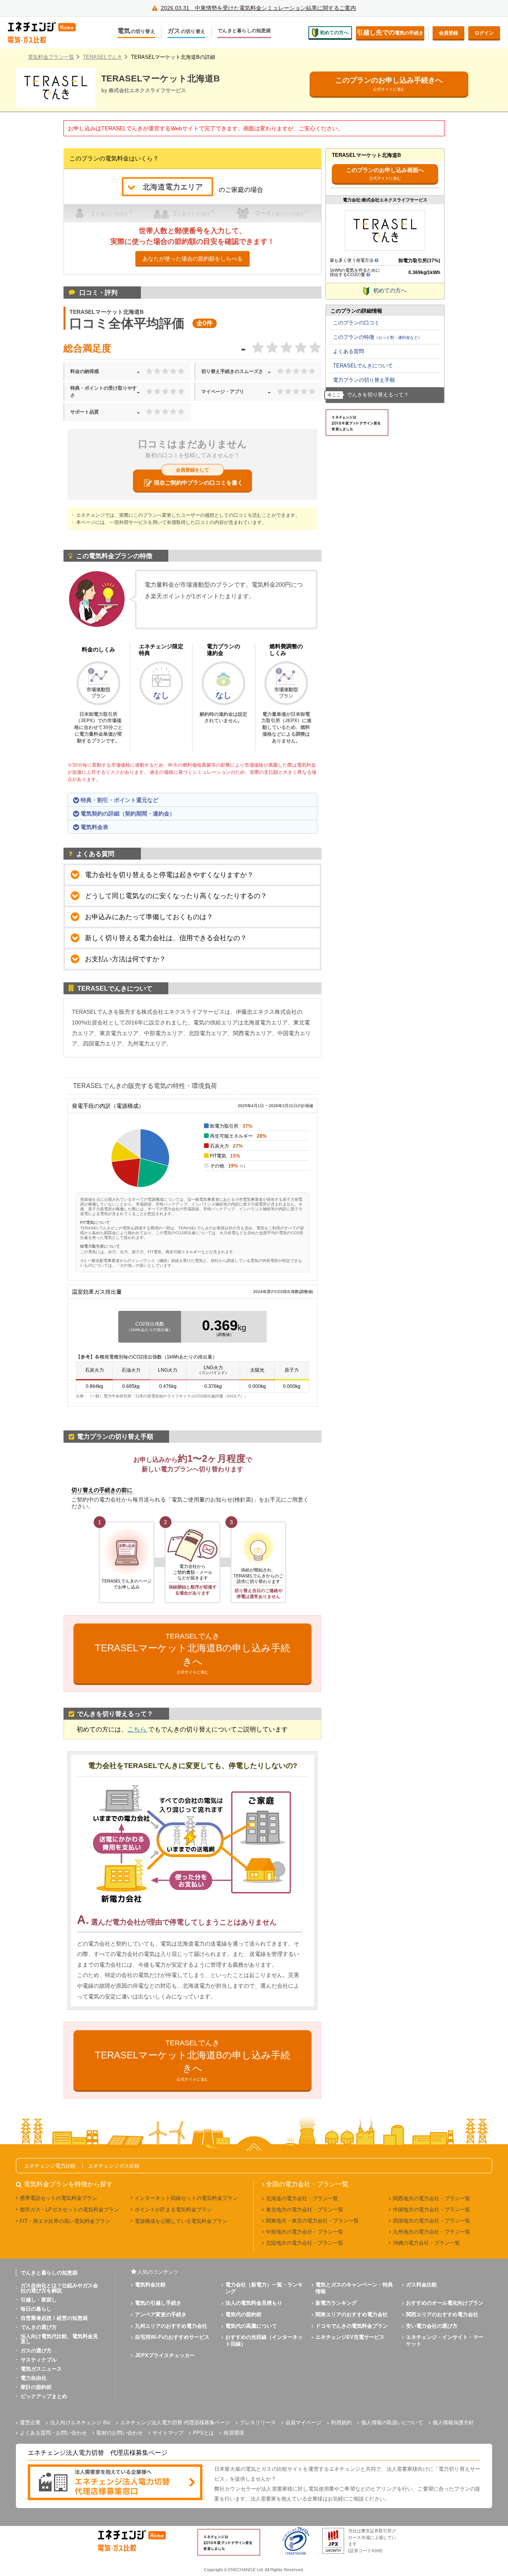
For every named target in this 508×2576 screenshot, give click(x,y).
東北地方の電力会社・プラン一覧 (305, 2210)
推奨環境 (234, 2433)
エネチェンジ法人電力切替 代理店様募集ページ (175, 2422)
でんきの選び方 (39, 2327)
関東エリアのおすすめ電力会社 (352, 2314)
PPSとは (203, 2433)
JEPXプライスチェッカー (165, 2355)
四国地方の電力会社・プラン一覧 (432, 2221)
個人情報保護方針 (453, 2422)
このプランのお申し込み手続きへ (389, 84)
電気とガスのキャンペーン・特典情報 (354, 2288)
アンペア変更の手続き (161, 2314)
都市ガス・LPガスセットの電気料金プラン (69, 2210)
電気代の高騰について (251, 2326)
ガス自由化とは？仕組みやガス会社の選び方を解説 (59, 2288)
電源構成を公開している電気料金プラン (181, 2221)
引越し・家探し (39, 2300)
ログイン (484, 33)
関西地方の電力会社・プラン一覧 (432, 2198)
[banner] (115, 2483)
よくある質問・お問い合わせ (53, 2433)
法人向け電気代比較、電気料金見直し (59, 2339)
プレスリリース (258, 2422)
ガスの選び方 (36, 2351)
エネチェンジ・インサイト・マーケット (445, 2340)
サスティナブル (39, 2360)
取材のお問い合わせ (120, 2433)
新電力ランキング (336, 2303)
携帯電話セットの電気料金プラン (59, 2198)
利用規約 (341, 2422)
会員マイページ (303, 2422)
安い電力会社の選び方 (432, 2326)
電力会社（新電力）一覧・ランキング (264, 2288)
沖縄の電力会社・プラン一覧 (426, 2243)
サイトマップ (168, 2433)
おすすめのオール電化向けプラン (445, 2303)
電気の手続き (390, 32)
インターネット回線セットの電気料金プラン (186, 2198)
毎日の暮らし (36, 2309)
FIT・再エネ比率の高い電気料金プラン (65, 2221)
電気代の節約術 (243, 2314)
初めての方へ (334, 33)
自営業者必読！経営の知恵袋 (54, 2318)
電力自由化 (34, 2378)
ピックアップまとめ (44, 2396)
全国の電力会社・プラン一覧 (307, 2184)
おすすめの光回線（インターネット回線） (264, 2340)
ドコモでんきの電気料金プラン (352, 2326)
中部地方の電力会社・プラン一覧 (305, 2232)
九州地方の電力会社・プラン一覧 (432, 2232)
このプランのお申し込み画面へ (385, 173)
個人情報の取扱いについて (392, 2422)
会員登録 (448, 33)
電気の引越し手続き (158, 2303)
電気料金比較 (150, 2285)
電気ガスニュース (41, 2369)
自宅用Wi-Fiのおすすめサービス (172, 2337)
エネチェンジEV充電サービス (350, 2337)
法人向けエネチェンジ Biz (80, 2422)
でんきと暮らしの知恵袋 (244, 31)
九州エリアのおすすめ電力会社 (171, 2326)
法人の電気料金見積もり (254, 2303)
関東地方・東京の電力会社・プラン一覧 (312, 2221)
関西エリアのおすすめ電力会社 (442, 2314)
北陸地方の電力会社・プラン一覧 (305, 2243)
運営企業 (30, 2422)
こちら (138, 1729)
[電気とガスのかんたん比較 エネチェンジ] (48, 33)
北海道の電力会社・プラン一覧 (302, 2198)
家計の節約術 (36, 2387)
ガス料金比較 (421, 2285)
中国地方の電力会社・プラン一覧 (432, 2210)
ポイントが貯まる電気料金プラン (173, 2210)
